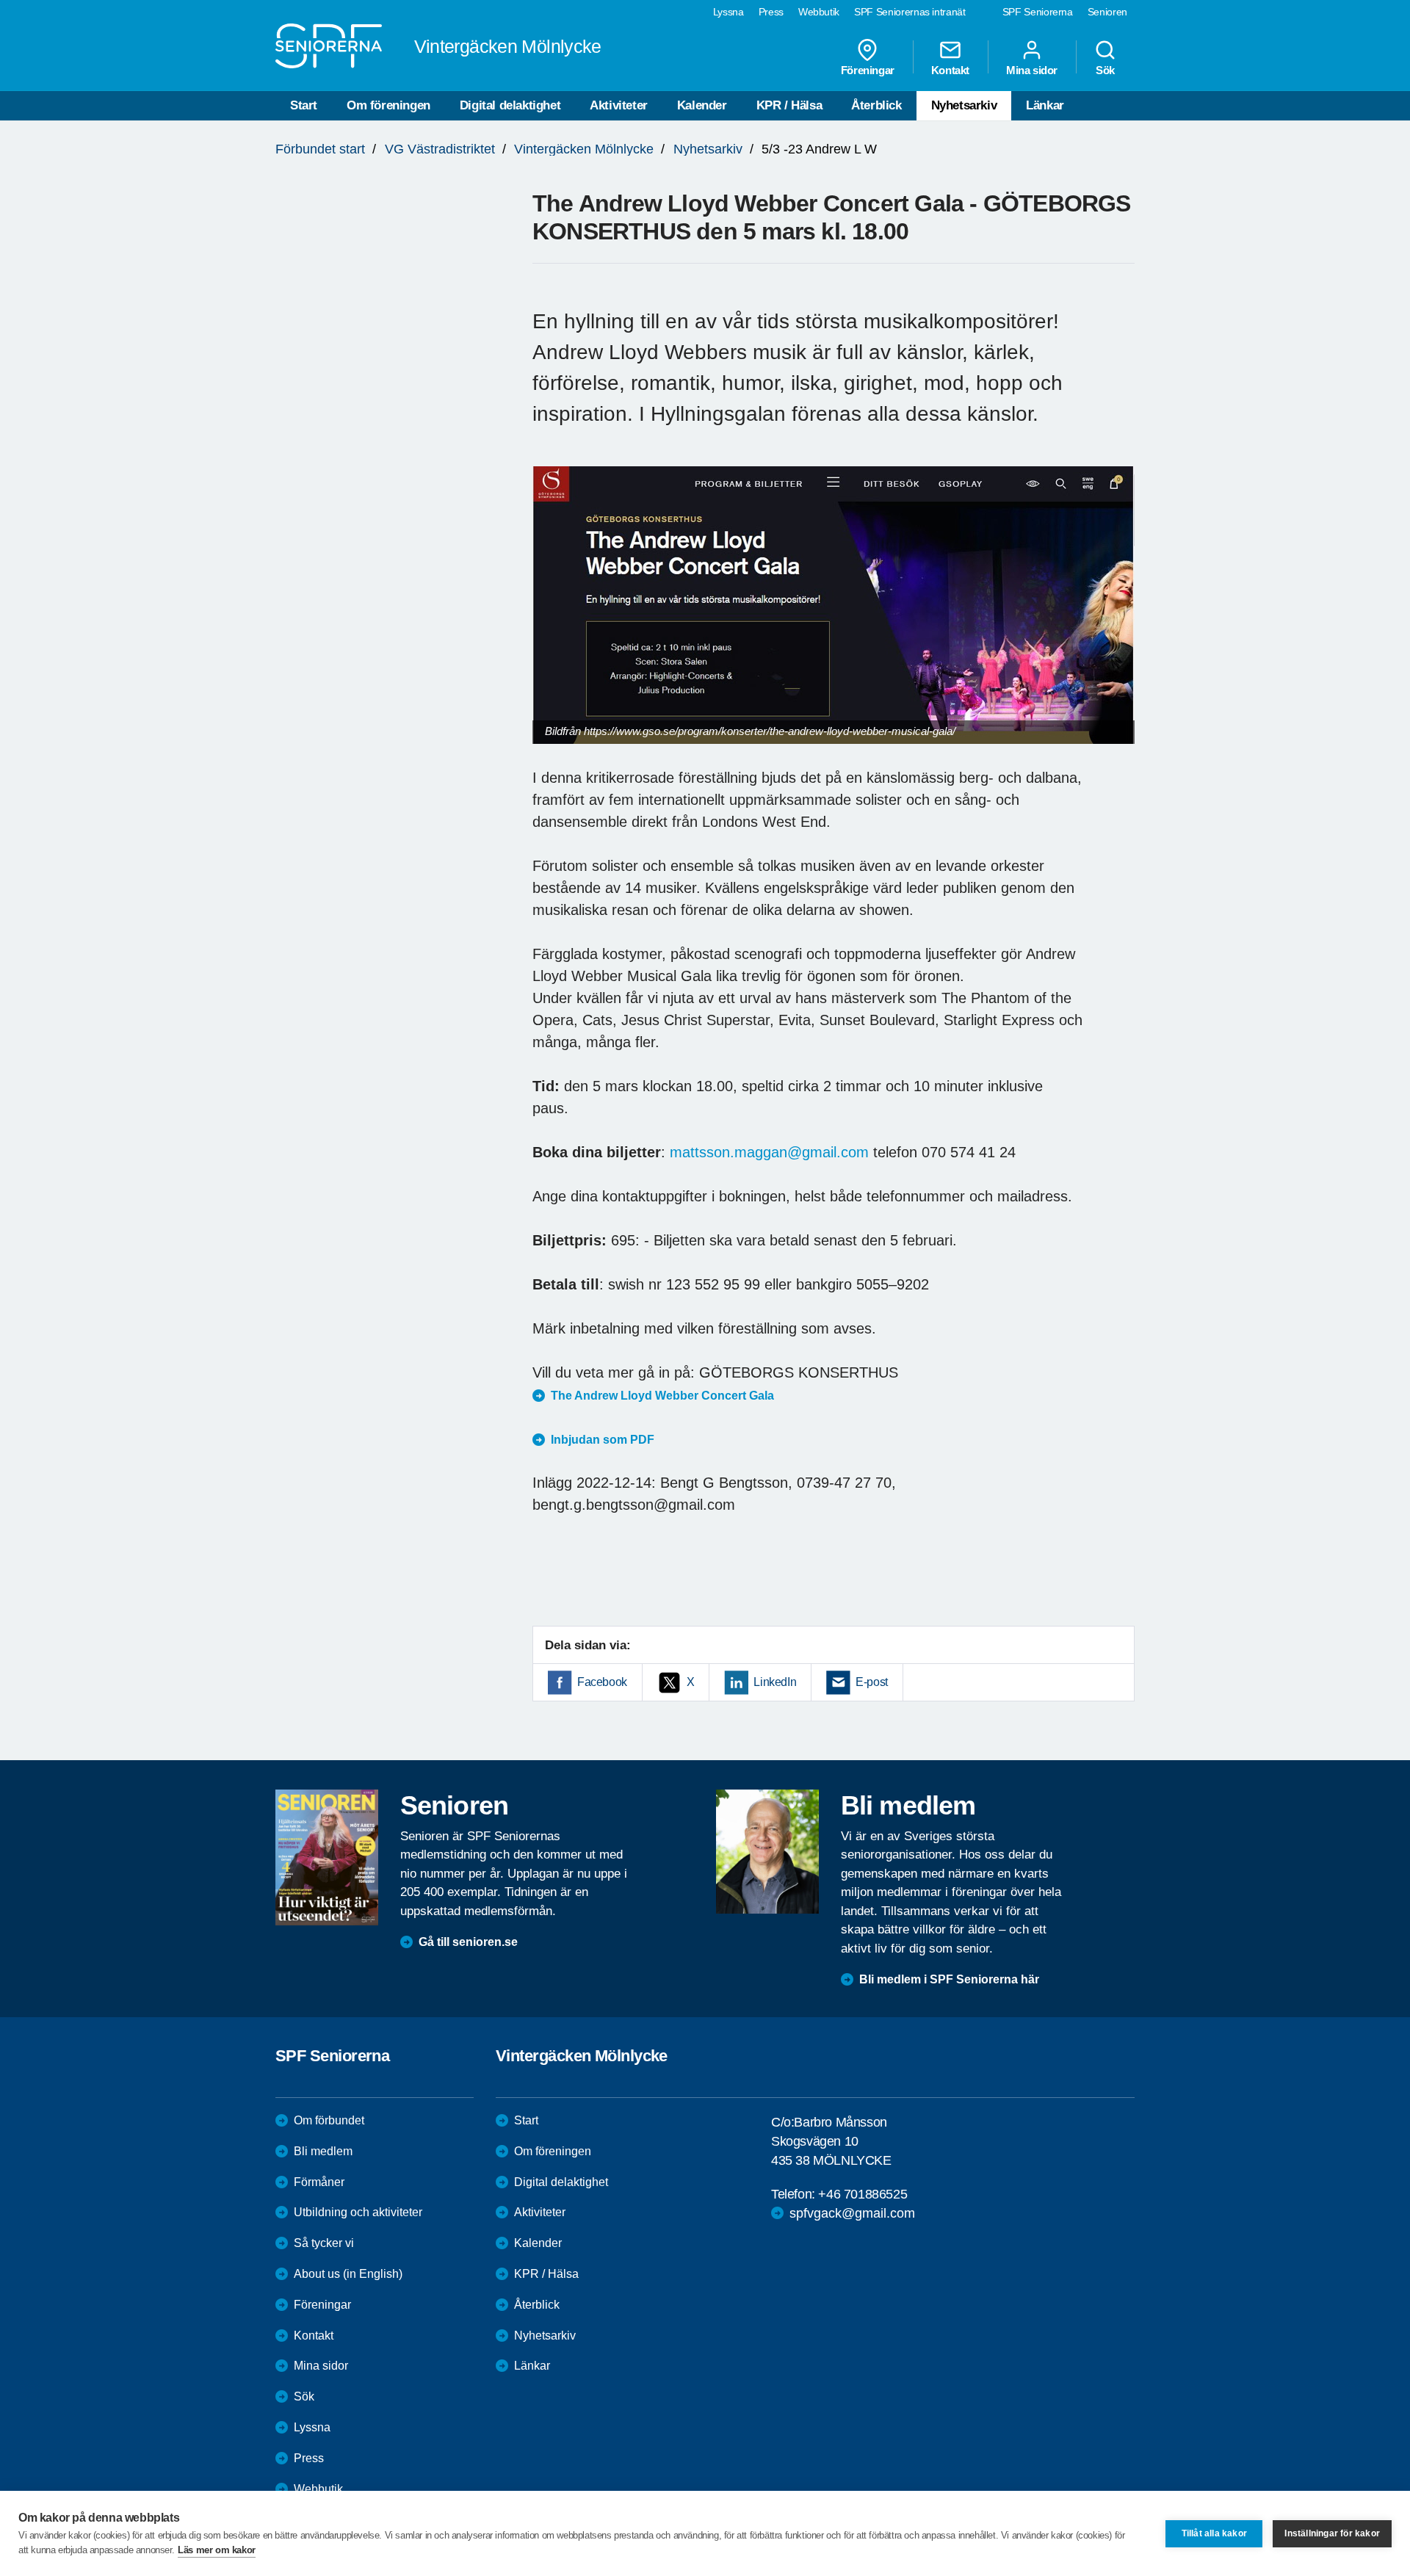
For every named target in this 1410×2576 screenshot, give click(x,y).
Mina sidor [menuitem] (1032, 70)
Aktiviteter (619, 105)
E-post (872, 1682)
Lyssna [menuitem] (728, 12)
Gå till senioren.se (468, 1942)
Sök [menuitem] (1105, 70)
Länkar (1045, 105)
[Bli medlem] (767, 1851)
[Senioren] (327, 1857)
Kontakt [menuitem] (950, 70)
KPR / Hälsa (789, 105)
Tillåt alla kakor (1214, 2533)
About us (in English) (348, 2274)
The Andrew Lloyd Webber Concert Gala (664, 1396)
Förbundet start (320, 149)
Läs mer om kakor (217, 2550)
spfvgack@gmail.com (852, 2213)
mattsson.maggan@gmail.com (769, 1152)
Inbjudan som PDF (603, 1440)
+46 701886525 (863, 2194)
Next (1119, 619)
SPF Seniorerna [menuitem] (1038, 12)
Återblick (876, 105)
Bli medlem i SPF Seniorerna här (949, 1979)
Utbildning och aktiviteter (358, 2212)
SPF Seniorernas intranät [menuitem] (910, 12)
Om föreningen (388, 105)
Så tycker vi (324, 2243)
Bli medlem (323, 2151)
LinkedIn (775, 1682)
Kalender (702, 105)
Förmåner (319, 2182)
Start (304, 105)
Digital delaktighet (510, 105)
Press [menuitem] (771, 12)
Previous (551, 619)
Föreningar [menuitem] (868, 70)
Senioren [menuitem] (1107, 12)
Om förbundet (329, 2120)
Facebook (602, 1682)
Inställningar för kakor (1332, 2533)
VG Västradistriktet (440, 149)
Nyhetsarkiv (964, 105)
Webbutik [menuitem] (819, 12)
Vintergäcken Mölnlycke (584, 149)
